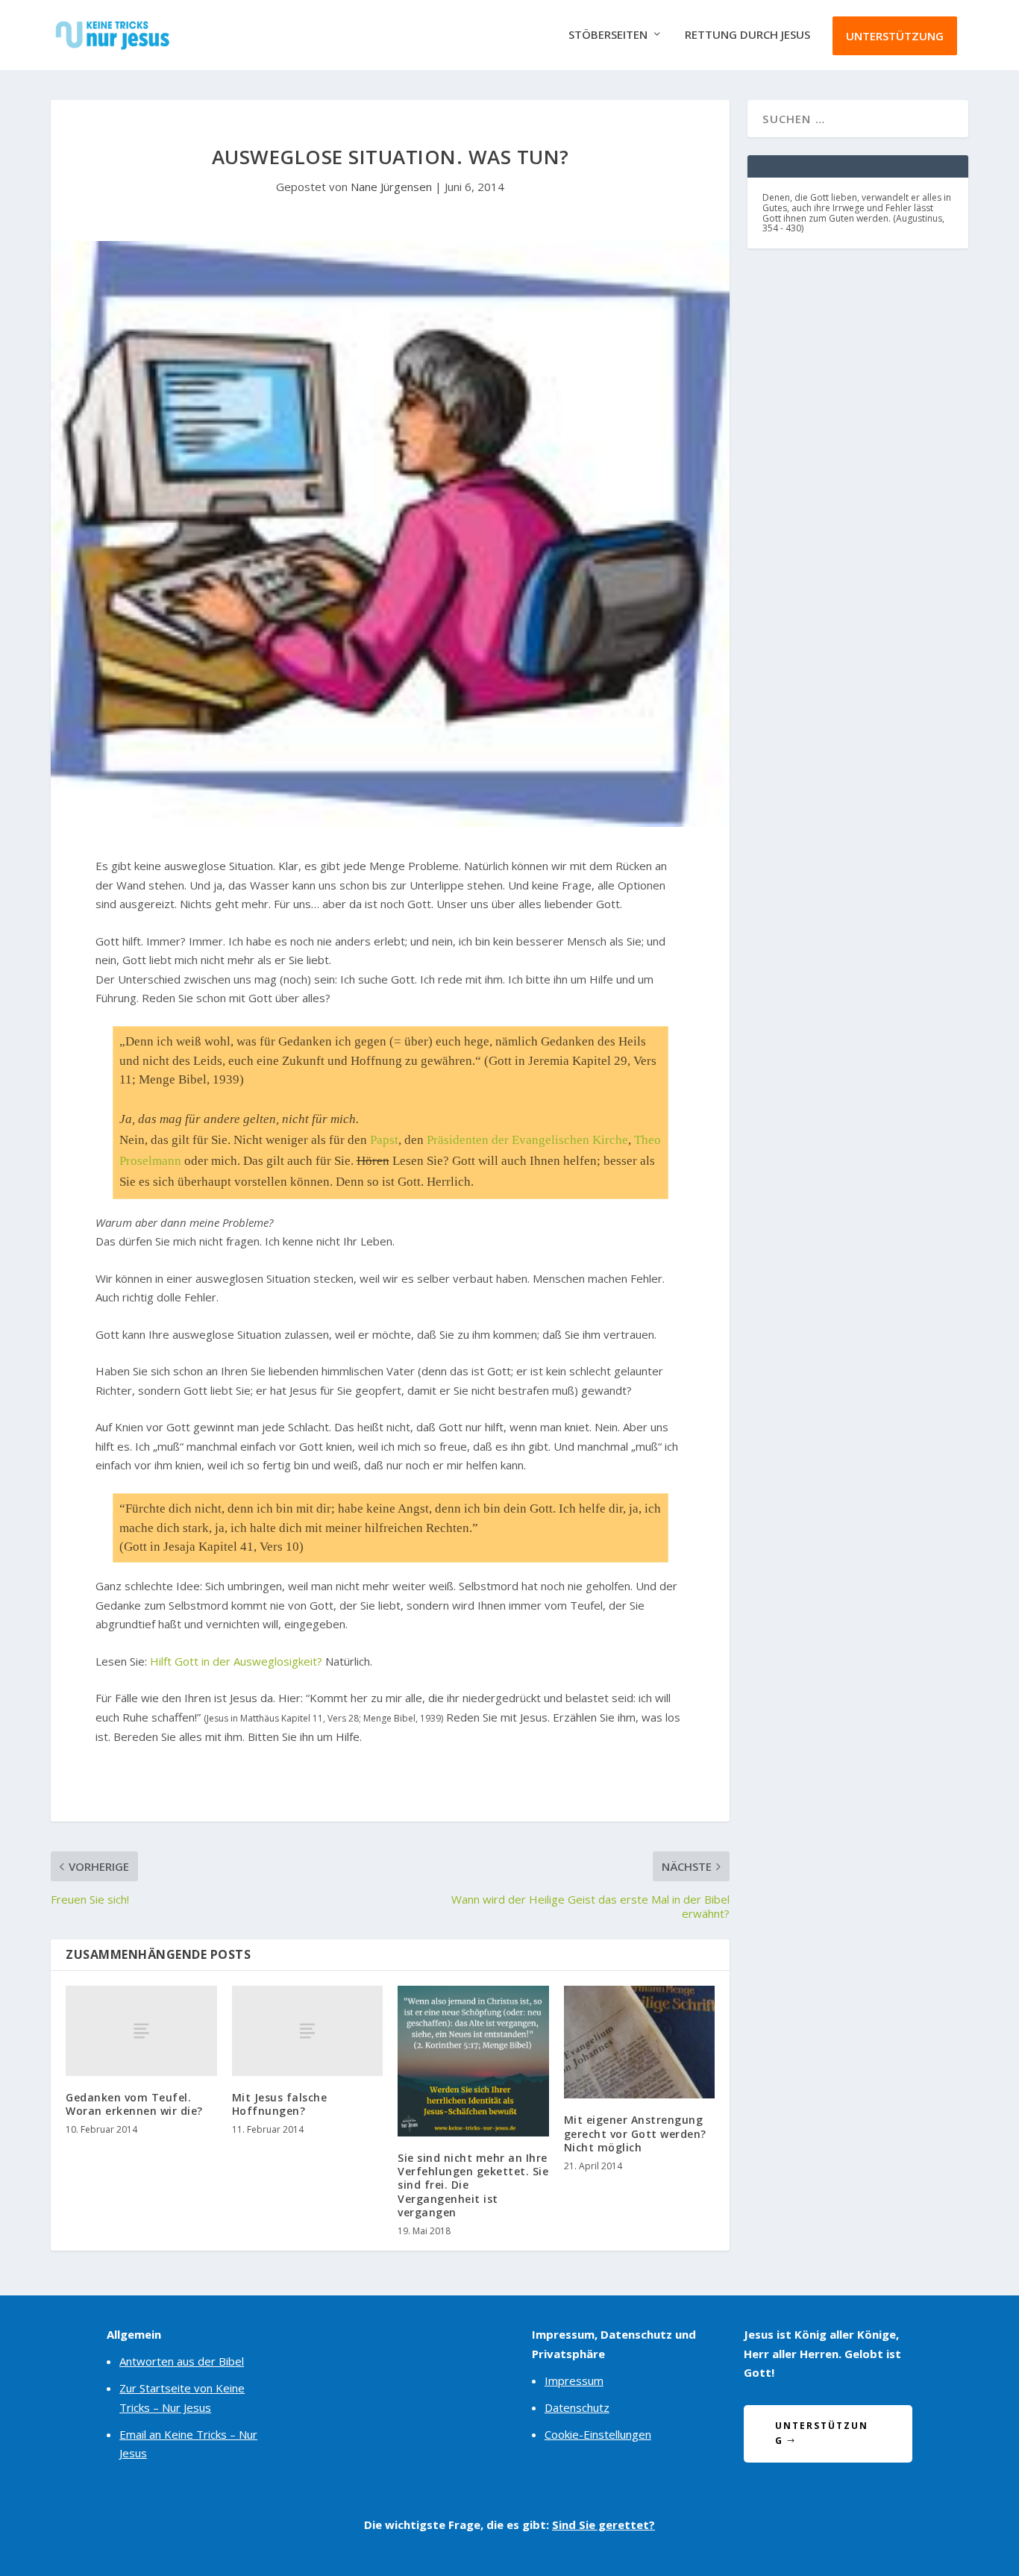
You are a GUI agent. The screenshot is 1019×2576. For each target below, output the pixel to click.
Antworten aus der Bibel (182, 2361)
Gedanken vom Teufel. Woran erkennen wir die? (134, 2104)
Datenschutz (577, 2407)
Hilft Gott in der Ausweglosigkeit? (236, 1661)
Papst (384, 1140)
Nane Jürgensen (391, 187)
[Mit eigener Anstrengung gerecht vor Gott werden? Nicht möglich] (640, 2042)
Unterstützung (895, 36)
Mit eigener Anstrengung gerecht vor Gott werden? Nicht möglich (635, 2133)
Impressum (574, 2380)
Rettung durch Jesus (747, 35)
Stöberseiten (608, 35)
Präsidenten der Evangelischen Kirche (527, 1140)
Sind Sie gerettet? (603, 2525)
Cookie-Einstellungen (598, 2434)
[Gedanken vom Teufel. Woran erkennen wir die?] (141, 2031)
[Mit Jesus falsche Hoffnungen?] (308, 2031)
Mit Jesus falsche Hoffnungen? (280, 2104)
